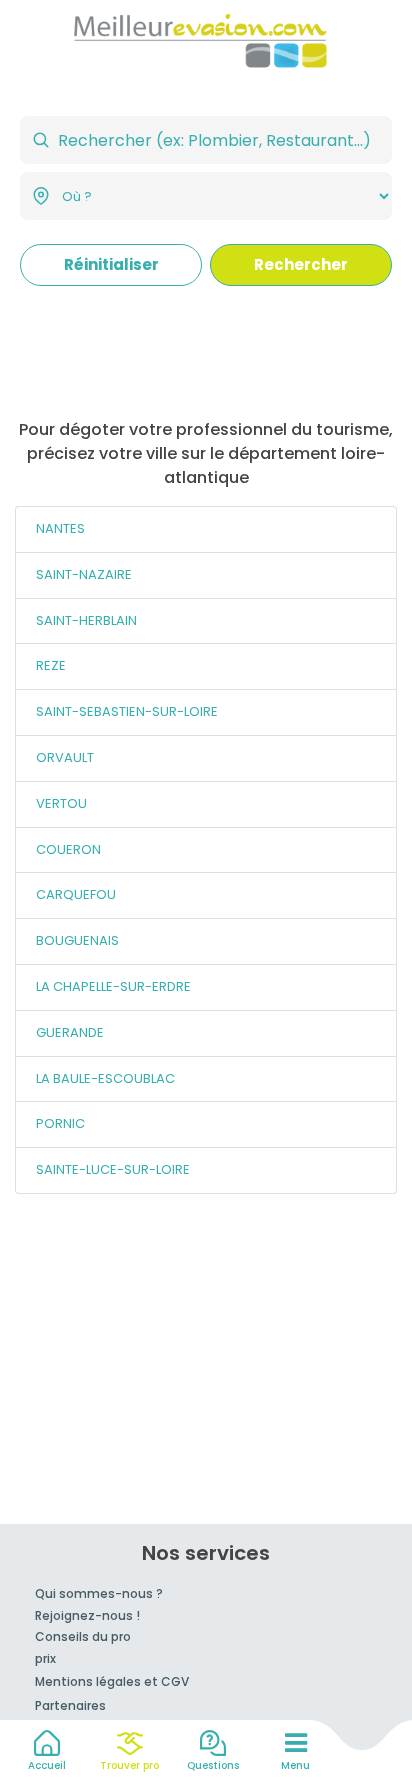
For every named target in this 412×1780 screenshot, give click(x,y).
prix (45, 1658)
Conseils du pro (83, 1636)
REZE (51, 665)
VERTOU (61, 803)
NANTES (60, 528)
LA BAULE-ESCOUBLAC (105, 1078)
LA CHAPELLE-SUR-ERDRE (113, 986)
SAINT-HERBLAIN (86, 620)
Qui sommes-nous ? (99, 1593)
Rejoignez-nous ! (87, 1615)
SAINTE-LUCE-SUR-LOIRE (113, 1169)
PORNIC (60, 1123)
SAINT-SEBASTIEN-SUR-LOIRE (127, 711)
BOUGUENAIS (77, 940)
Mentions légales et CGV (112, 1681)
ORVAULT (65, 757)
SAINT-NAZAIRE (84, 574)
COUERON (68, 849)
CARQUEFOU (76, 894)
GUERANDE (70, 1032)
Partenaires (70, 1705)
